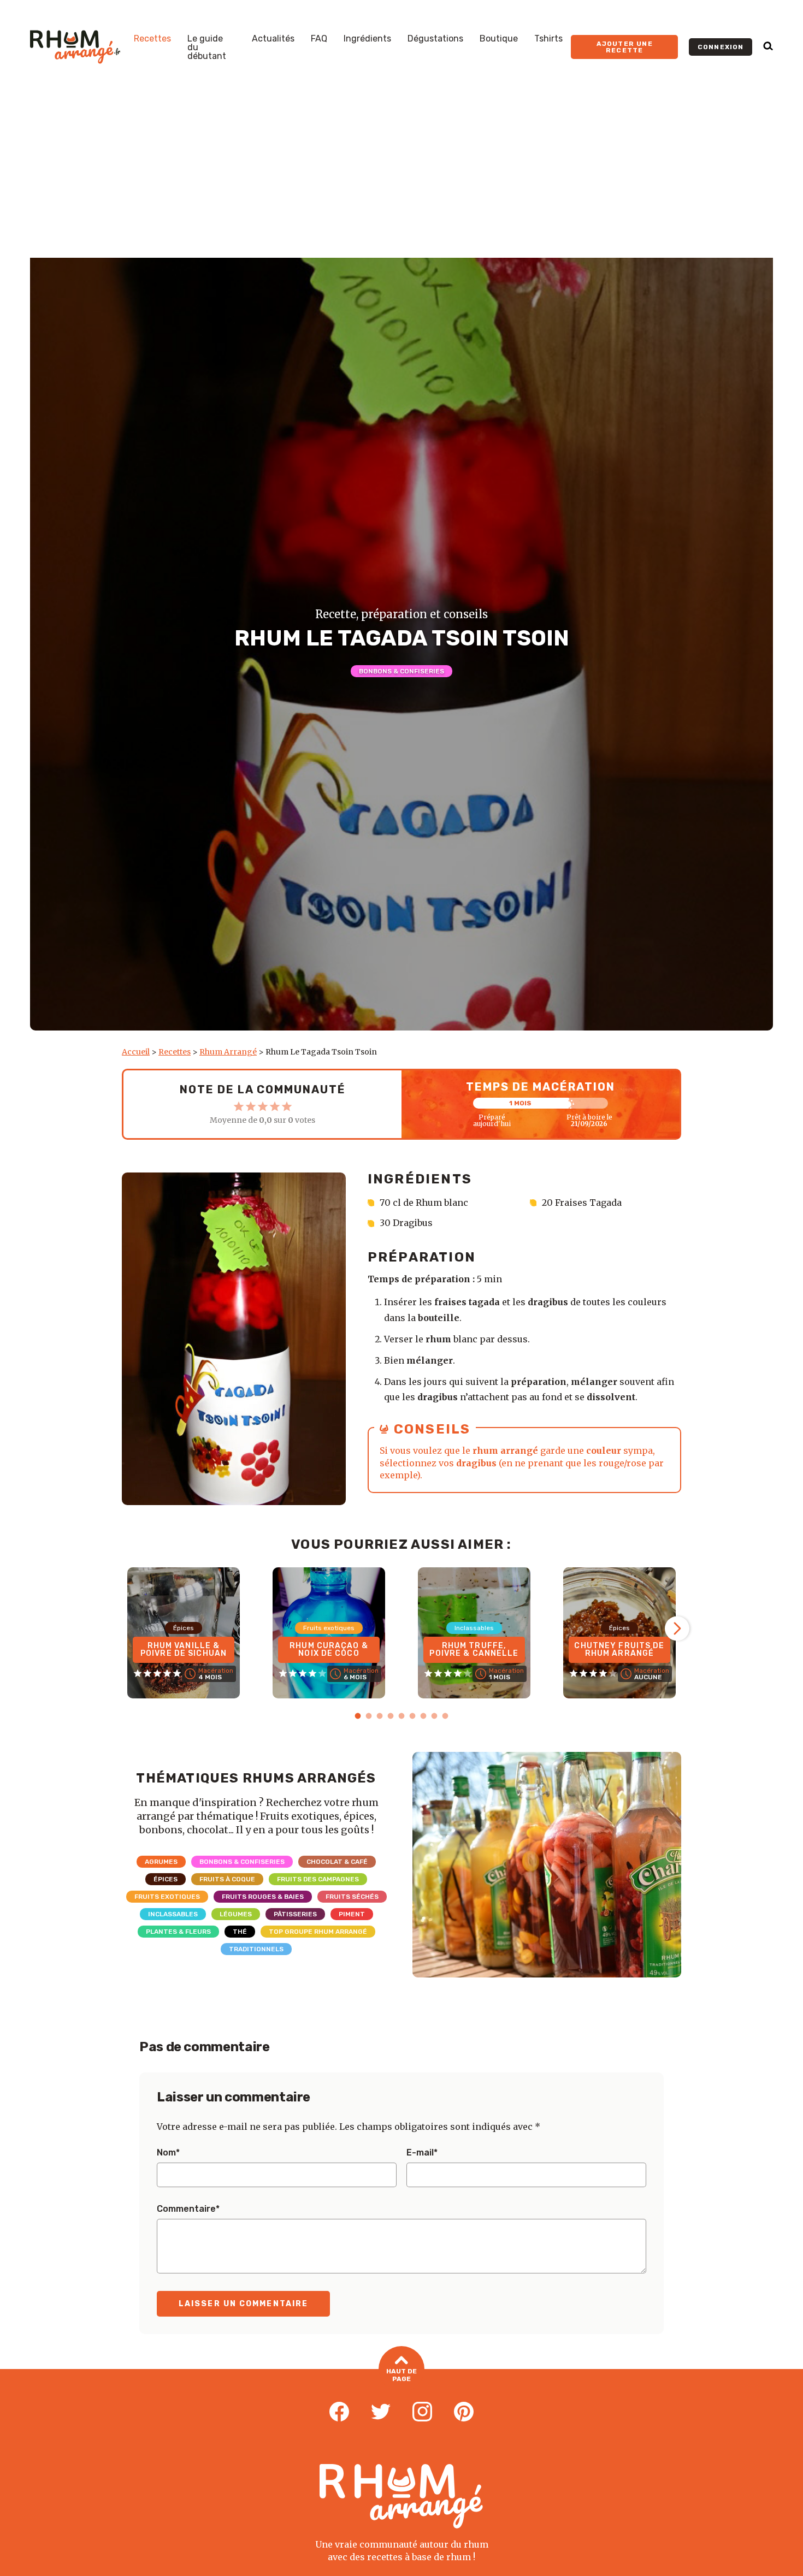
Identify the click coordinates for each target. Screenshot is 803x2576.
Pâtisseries (295, 1914)
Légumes (236, 1914)
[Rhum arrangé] (75, 47)
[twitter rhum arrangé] (381, 2412)
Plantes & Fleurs (178, 1932)
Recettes (152, 39)
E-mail (422, 2153)
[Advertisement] (401, 176)
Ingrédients (367, 39)
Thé (240, 1932)
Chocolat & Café (337, 1862)
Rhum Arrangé (228, 1052)
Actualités (273, 39)
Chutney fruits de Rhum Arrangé (619, 1650)
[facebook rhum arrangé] (339, 2412)
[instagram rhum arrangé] (422, 2412)
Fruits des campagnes (318, 1879)
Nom (168, 2153)
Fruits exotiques (167, 1897)
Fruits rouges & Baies (263, 1897)
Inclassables (173, 1914)
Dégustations (435, 39)
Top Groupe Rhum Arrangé (318, 1932)
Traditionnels (256, 1949)
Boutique (499, 39)
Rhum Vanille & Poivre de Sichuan (184, 1650)
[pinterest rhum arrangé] (464, 2412)
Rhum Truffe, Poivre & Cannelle (474, 1650)
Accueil (136, 1052)
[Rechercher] (768, 47)
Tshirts (548, 39)
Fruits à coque (227, 1879)
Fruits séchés (352, 1897)
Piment (352, 1914)
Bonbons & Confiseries (401, 671)
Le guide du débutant (207, 48)
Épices (166, 1879)
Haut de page (401, 2375)
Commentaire (188, 2209)
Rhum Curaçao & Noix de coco (329, 1650)
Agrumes (161, 1862)
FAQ (319, 39)
